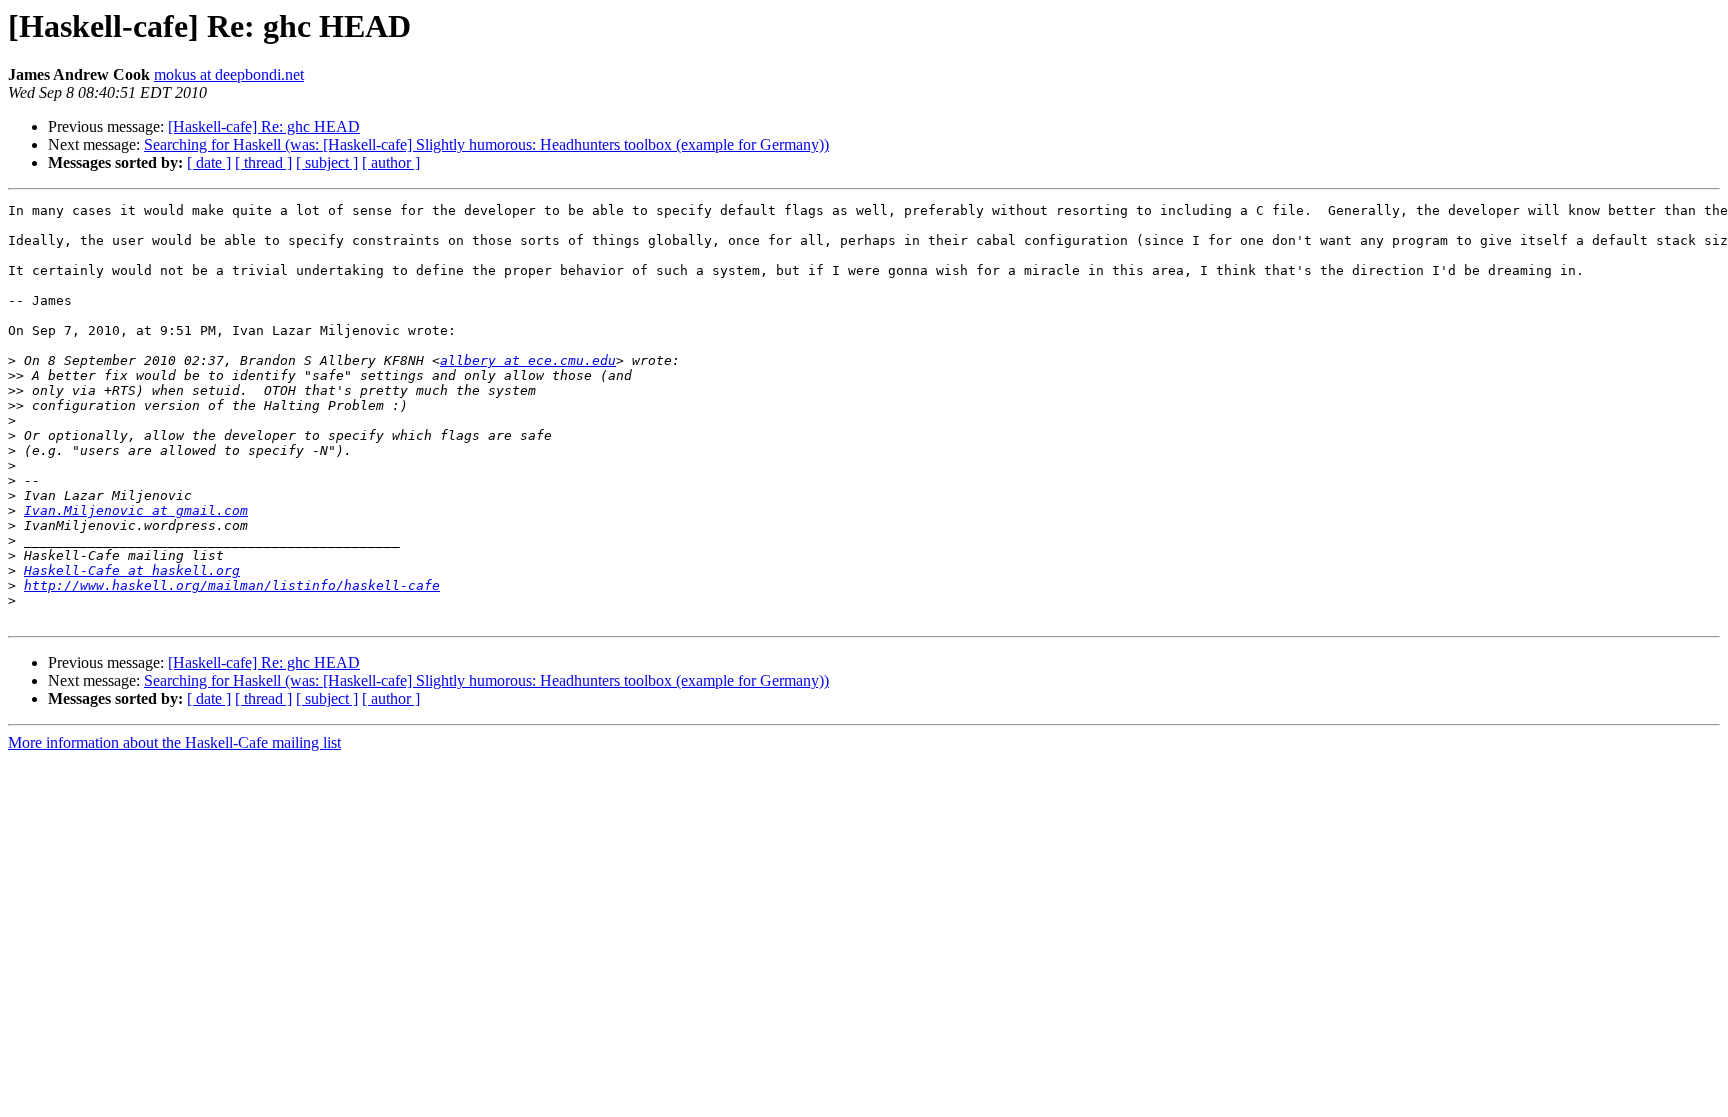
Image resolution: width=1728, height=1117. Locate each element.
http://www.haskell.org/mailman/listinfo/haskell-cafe (232, 585)
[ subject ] (327, 162)
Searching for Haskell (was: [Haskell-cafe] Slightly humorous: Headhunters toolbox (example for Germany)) (486, 144)
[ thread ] (263, 162)
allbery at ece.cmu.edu (528, 360)
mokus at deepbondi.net (229, 74)
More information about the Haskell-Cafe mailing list (174, 742)
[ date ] (209, 162)
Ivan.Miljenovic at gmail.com (136, 510)
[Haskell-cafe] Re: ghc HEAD (264, 126)
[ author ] (391, 162)
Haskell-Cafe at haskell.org (132, 570)
